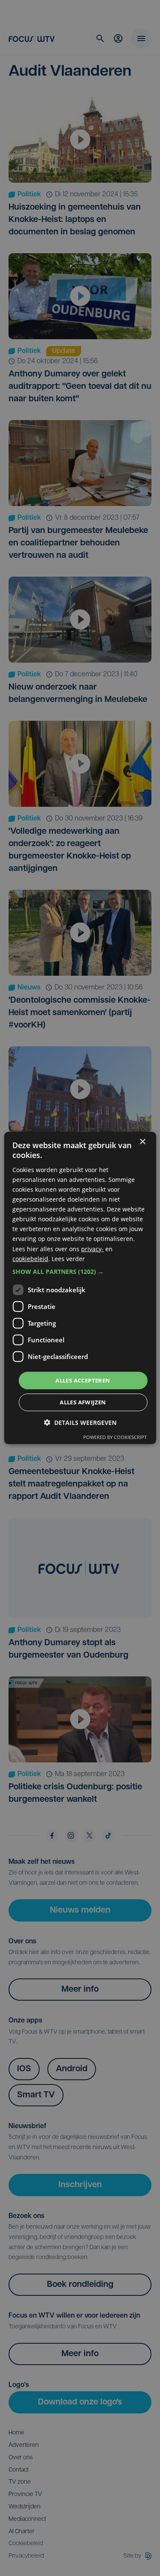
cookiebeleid (30, 1258)
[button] (80, 1272)
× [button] (142, 1142)
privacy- (92, 1248)
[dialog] (80, 1288)
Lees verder (68, 1258)
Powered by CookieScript (115, 1437)
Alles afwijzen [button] (83, 1402)
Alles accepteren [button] (83, 1380)
